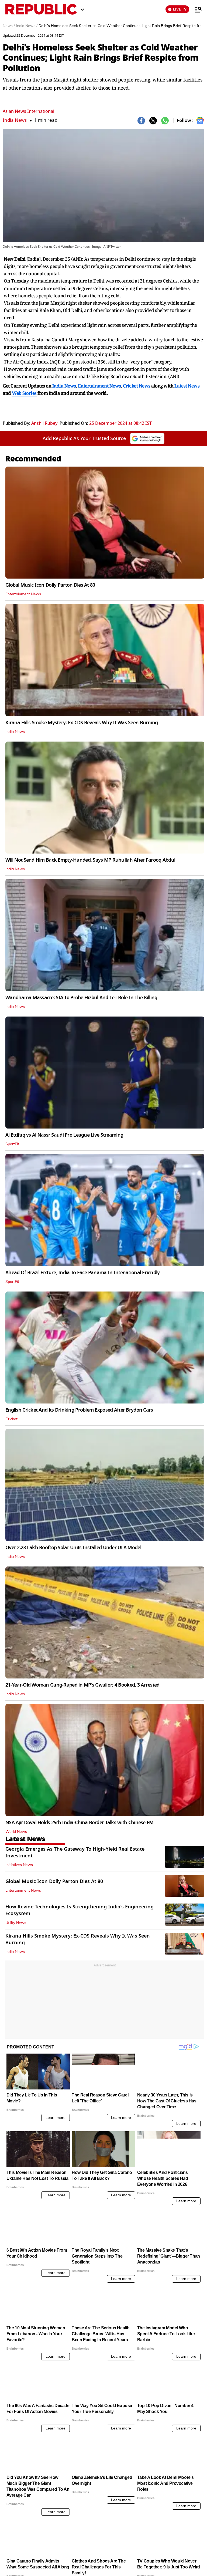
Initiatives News (19, 1865)
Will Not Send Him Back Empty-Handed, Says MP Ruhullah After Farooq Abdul (90, 860)
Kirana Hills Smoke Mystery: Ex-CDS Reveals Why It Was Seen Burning (82, 723)
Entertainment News (23, 594)
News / (9, 26)
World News (16, 1832)
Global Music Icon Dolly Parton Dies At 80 (50, 585)
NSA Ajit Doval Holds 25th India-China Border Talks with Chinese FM (79, 1823)
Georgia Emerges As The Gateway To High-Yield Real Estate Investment (75, 1852)
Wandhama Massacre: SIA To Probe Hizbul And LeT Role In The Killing (81, 998)
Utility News (16, 1923)
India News (15, 120)
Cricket (11, 1419)
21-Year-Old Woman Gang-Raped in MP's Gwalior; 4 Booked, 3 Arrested (82, 1685)
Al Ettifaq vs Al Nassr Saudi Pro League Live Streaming (64, 1135)
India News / (27, 26)
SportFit (12, 1144)
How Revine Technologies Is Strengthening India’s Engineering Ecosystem (80, 1910)
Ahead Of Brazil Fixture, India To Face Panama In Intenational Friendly (83, 1273)
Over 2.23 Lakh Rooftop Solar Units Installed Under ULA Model (73, 1548)
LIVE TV (180, 9)
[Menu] (195, 9)
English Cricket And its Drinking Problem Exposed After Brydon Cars (79, 1410)
